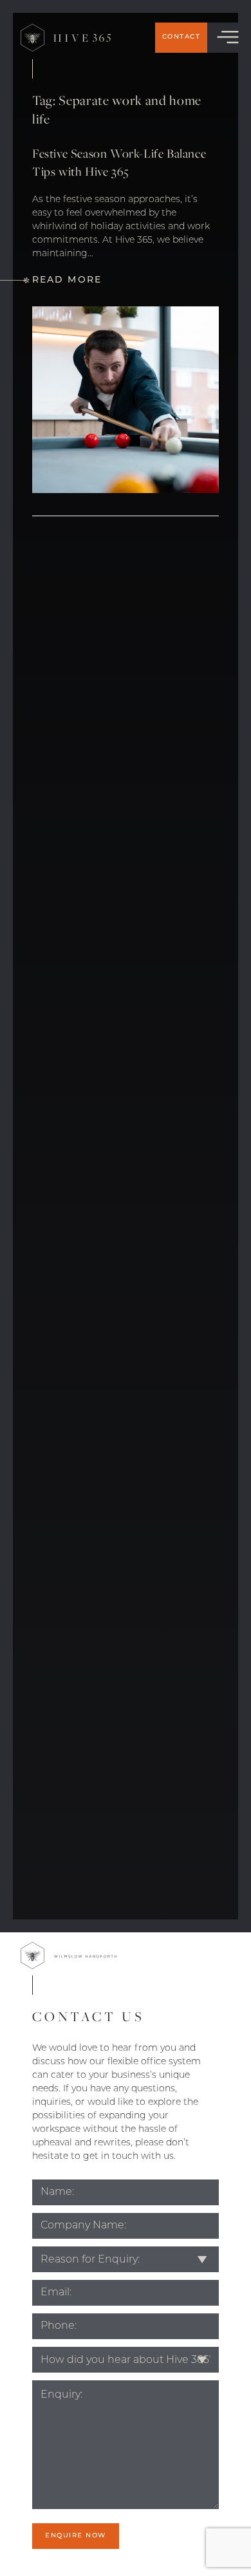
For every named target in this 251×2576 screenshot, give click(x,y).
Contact (181, 37)
